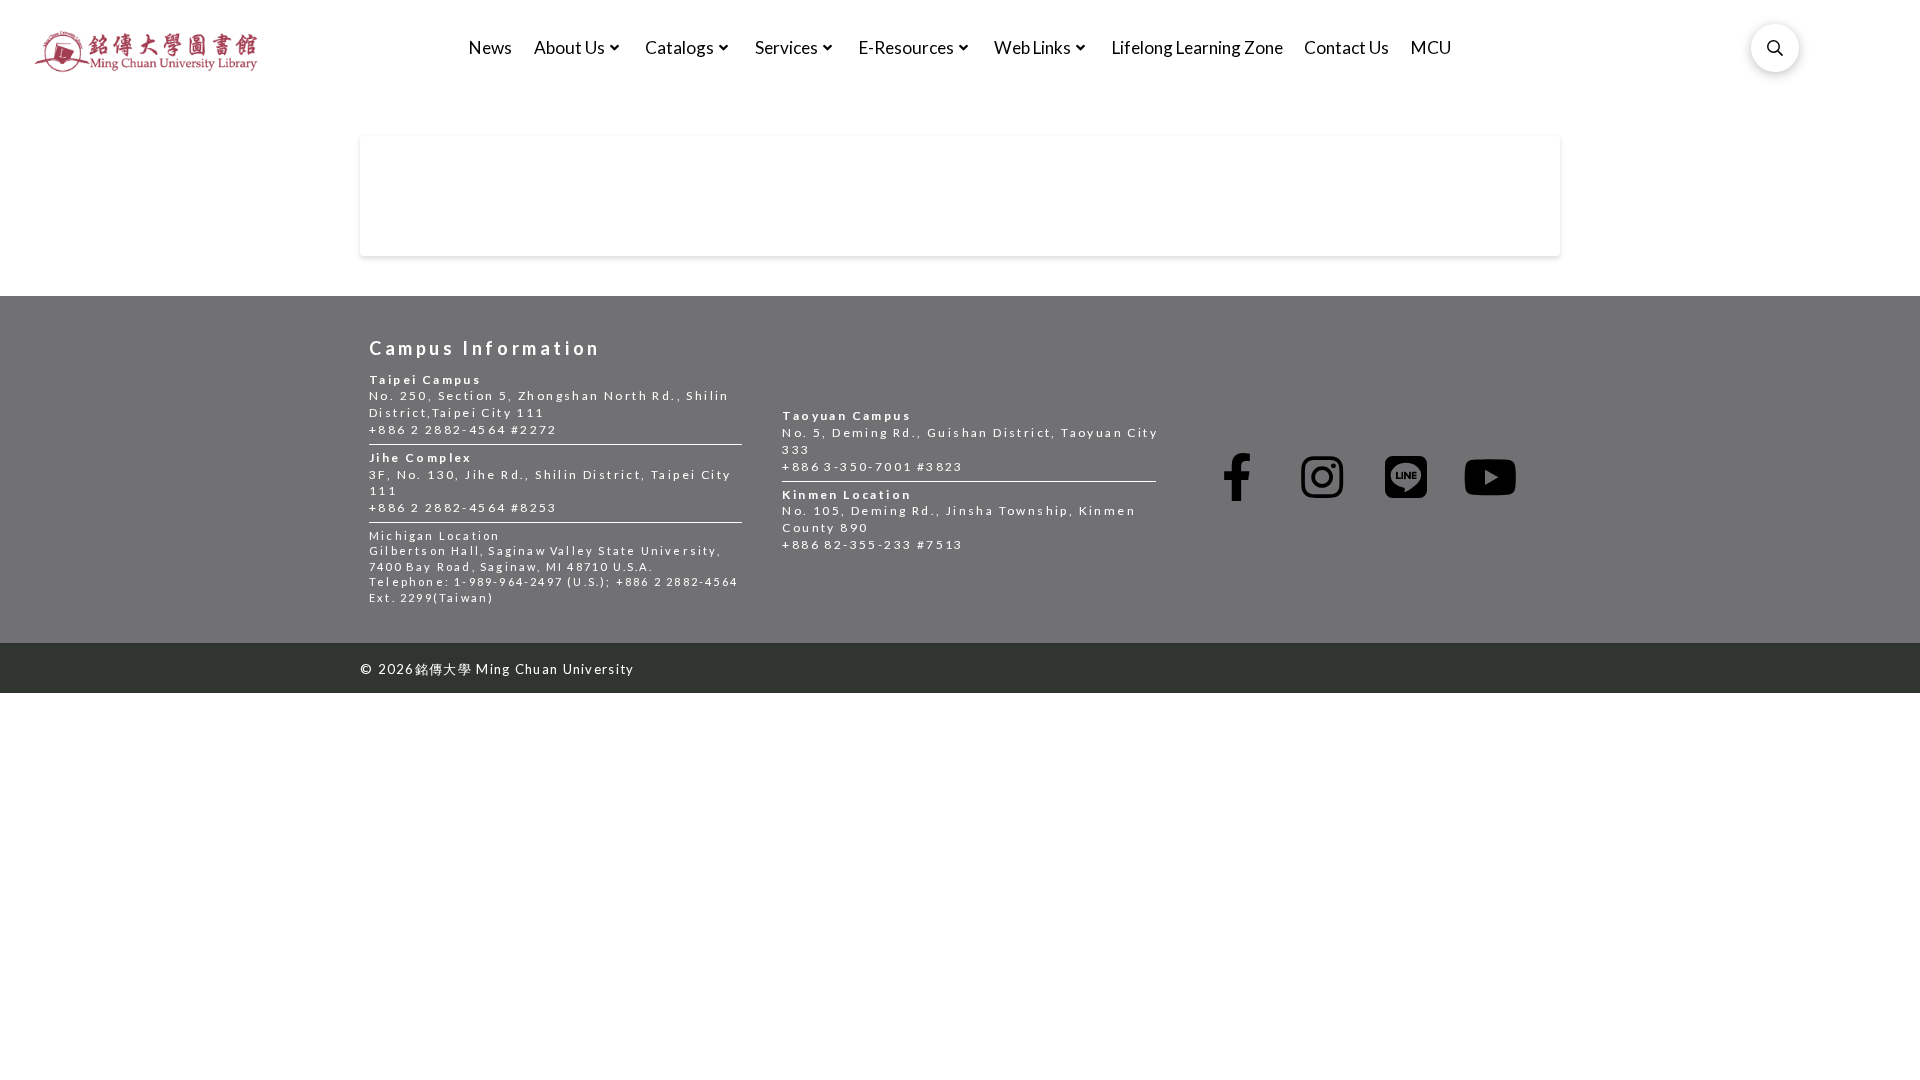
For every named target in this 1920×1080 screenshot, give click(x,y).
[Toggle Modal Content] (1775, 48)
